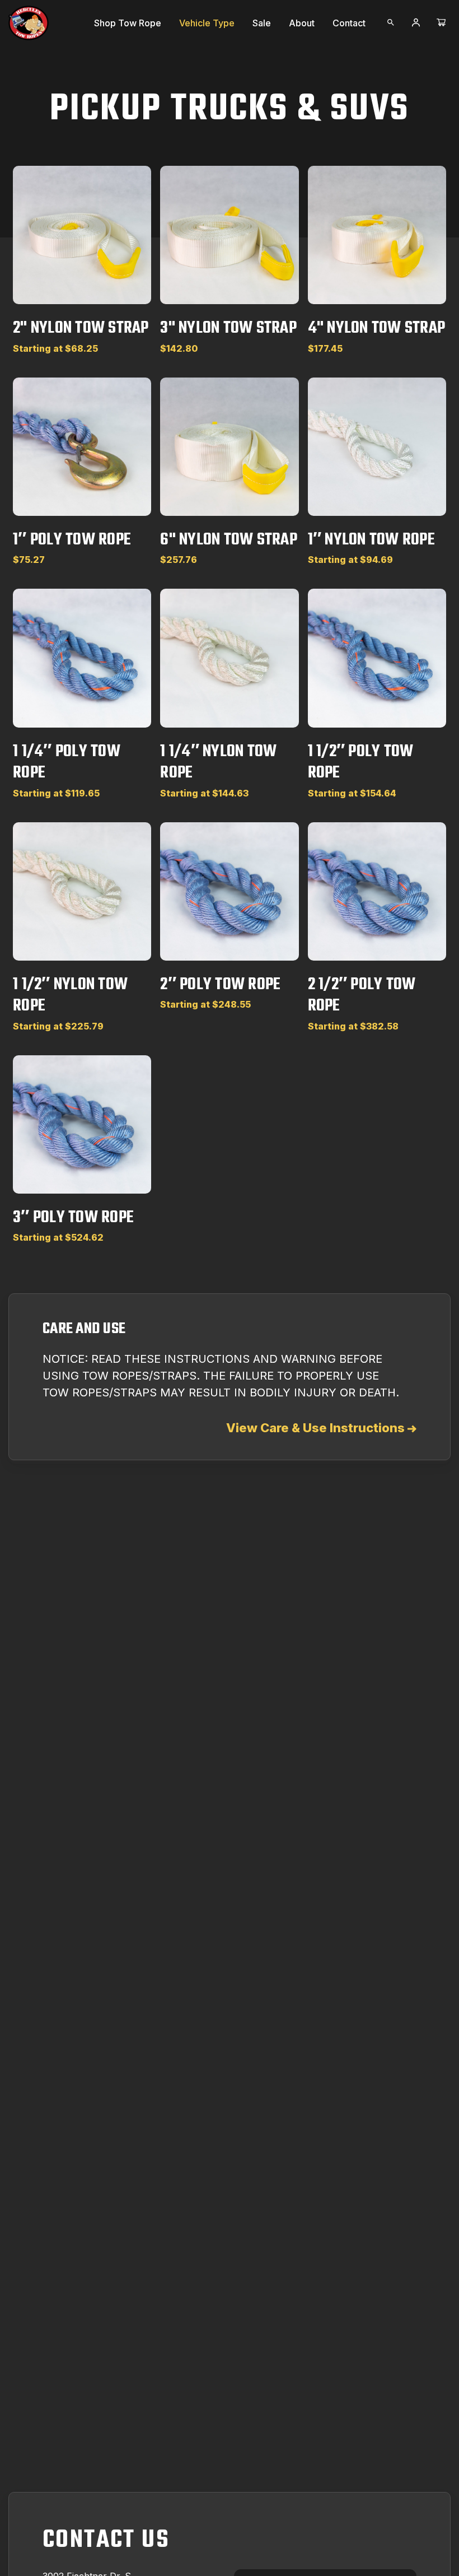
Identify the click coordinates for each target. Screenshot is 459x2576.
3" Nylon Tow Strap (228, 328)
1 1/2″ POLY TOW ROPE (361, 762)
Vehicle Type (207, 23)
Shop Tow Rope (128, 23)
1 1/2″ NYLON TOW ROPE (70, 995)
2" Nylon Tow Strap (81, 328)
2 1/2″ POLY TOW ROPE (362, 995)
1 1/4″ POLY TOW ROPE (67, 762)
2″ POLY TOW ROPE (220, 985)
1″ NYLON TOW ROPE (371, 540)
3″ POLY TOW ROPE (73, 1218)
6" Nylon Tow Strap (229, 540)
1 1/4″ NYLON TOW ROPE (218, 762)
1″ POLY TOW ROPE (72, 540)
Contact (349, 23)
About (302, 23)
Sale (262, 23)
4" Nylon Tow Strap (377, 328)
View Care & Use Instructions (317, 1428)
